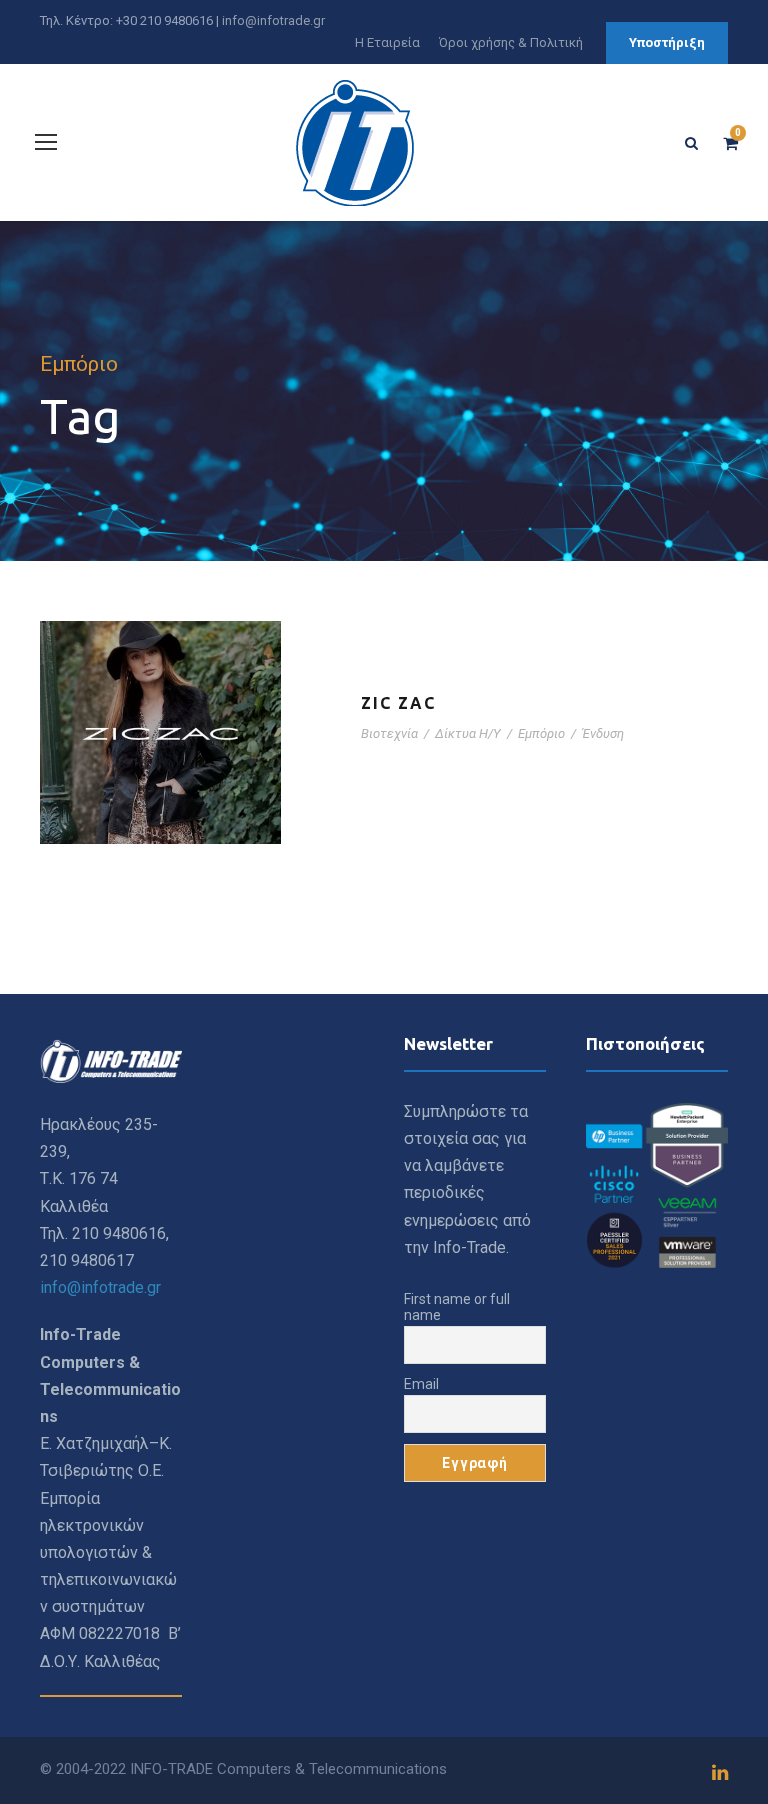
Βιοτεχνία (389, 733)
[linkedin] (720, 1773)
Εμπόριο (541, 733)
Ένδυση (603, 733)
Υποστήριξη (667, 42)
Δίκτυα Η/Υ (468, 733)
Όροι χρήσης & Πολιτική (511, 42)
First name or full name (457, 1307)
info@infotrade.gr (273, 20)
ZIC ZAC (398, 703)
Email (421, 1384)
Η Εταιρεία (387, 42)
